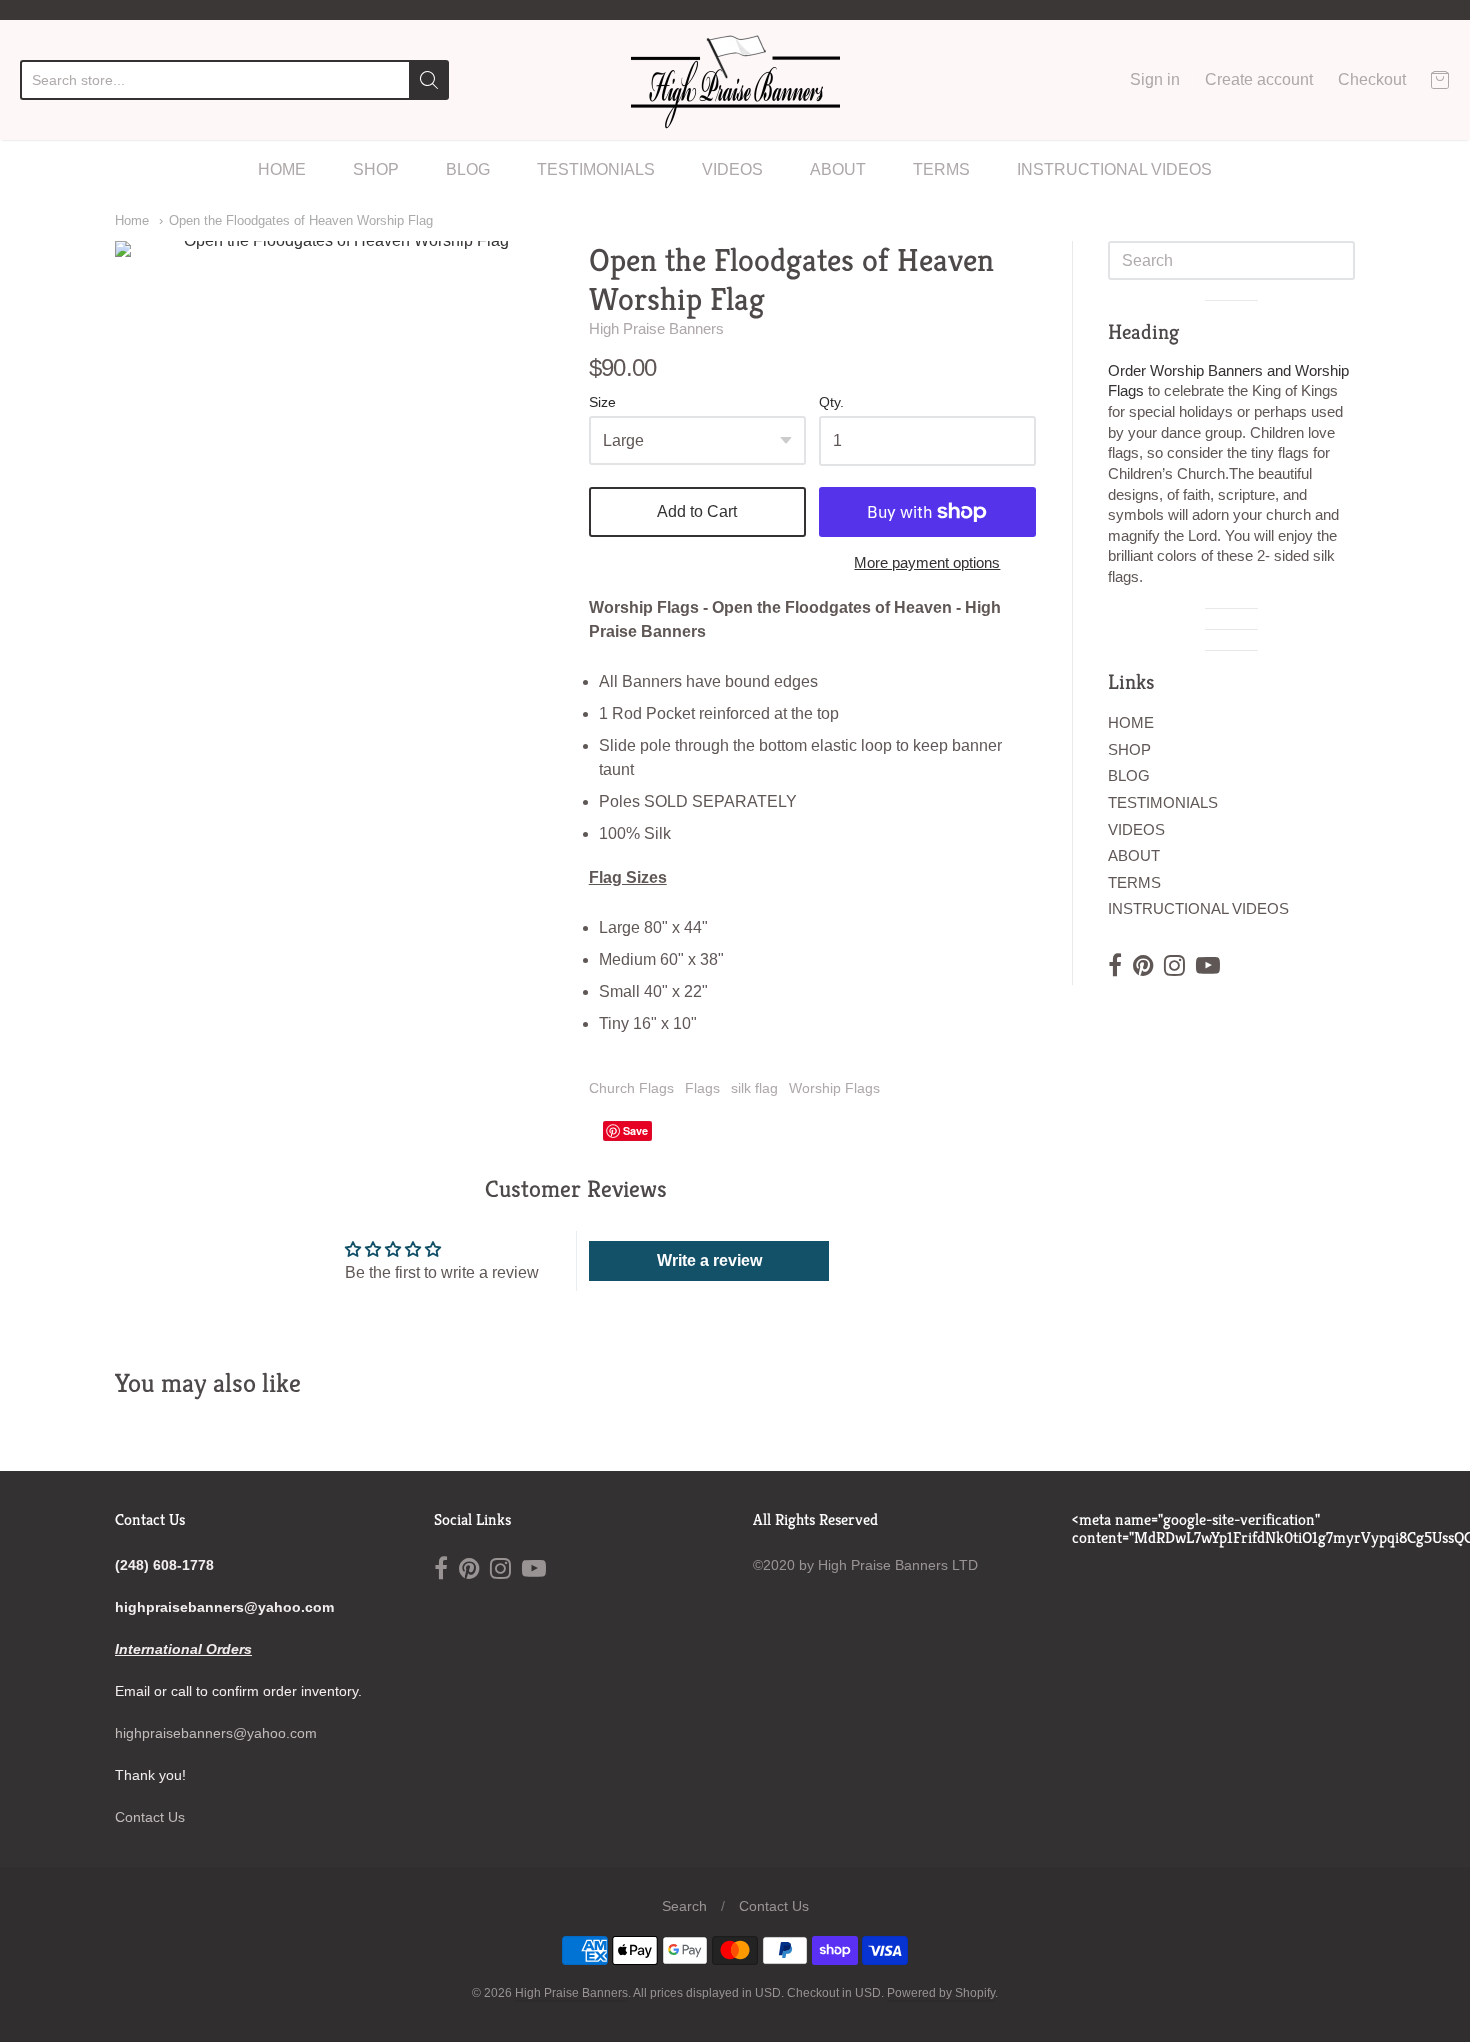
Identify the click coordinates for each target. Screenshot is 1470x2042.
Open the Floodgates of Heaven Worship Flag (301, 220)
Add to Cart (697, 511)
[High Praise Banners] (735, 80)
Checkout (1372, 79)
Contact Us (150, 1817)
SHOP (376, 169)
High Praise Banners (656, 328)
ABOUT (838, 169)
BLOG (468, 169)
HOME (282, 169)
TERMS (941, 169)
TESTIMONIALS (596, 169)
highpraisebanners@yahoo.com (216, 1733)
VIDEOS (732, 169)
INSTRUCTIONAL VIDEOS (1114, 169)
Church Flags (631, 1088)
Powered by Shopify (941, 1993)
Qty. (831, 402)
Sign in (1155, 79)
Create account (1259, 79)
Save (635, 1130)
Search (684, 1906)
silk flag (754, 1088)
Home (132, 220)
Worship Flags (834, 1088)
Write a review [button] (709, 1260)
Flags (702, 1088)
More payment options (927, 562)
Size (602, 402)
